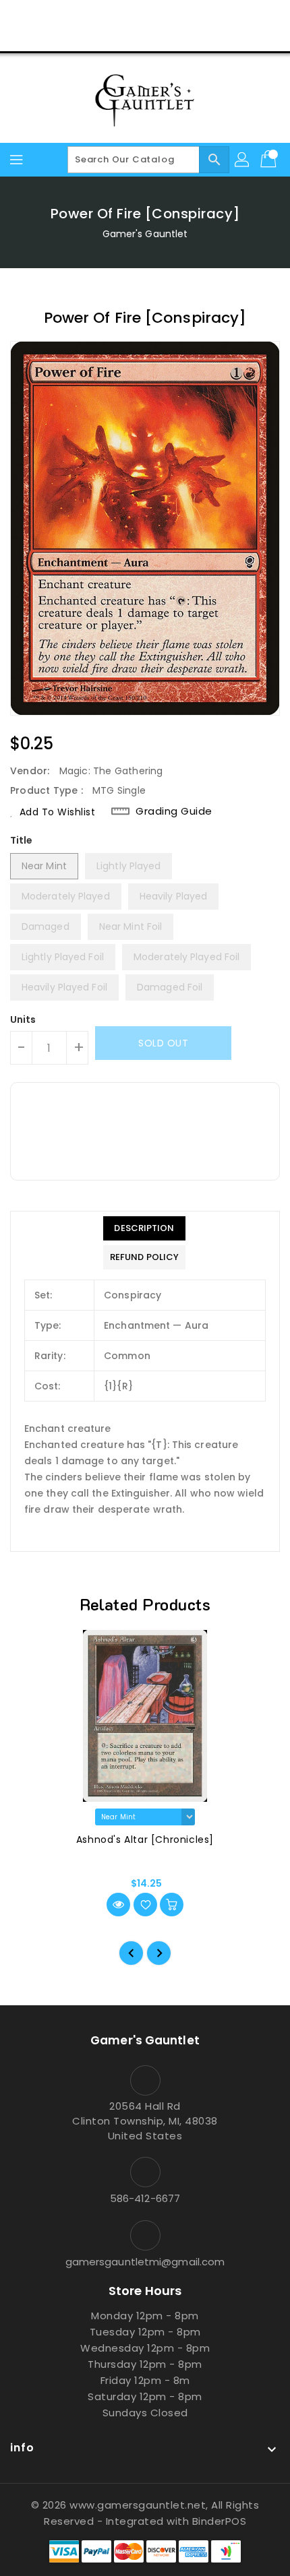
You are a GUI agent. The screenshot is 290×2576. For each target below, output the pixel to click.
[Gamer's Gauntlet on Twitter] (119, 15)
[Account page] (243, 160)
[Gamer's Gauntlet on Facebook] (94, 15)
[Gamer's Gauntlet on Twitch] (196, 15)
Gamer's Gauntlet (145, 234)
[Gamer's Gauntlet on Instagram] (145, 15)
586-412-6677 (145, 2198)
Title (22, 840)
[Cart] (270, 160)
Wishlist (177, 36)
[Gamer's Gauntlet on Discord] (171, 15)
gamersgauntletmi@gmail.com (145, 2262)
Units (23, 1019)
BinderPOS (220, 2521)
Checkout (119, 36)
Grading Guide (174, 811)
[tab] (144, 1228)
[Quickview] (118, 1905)
